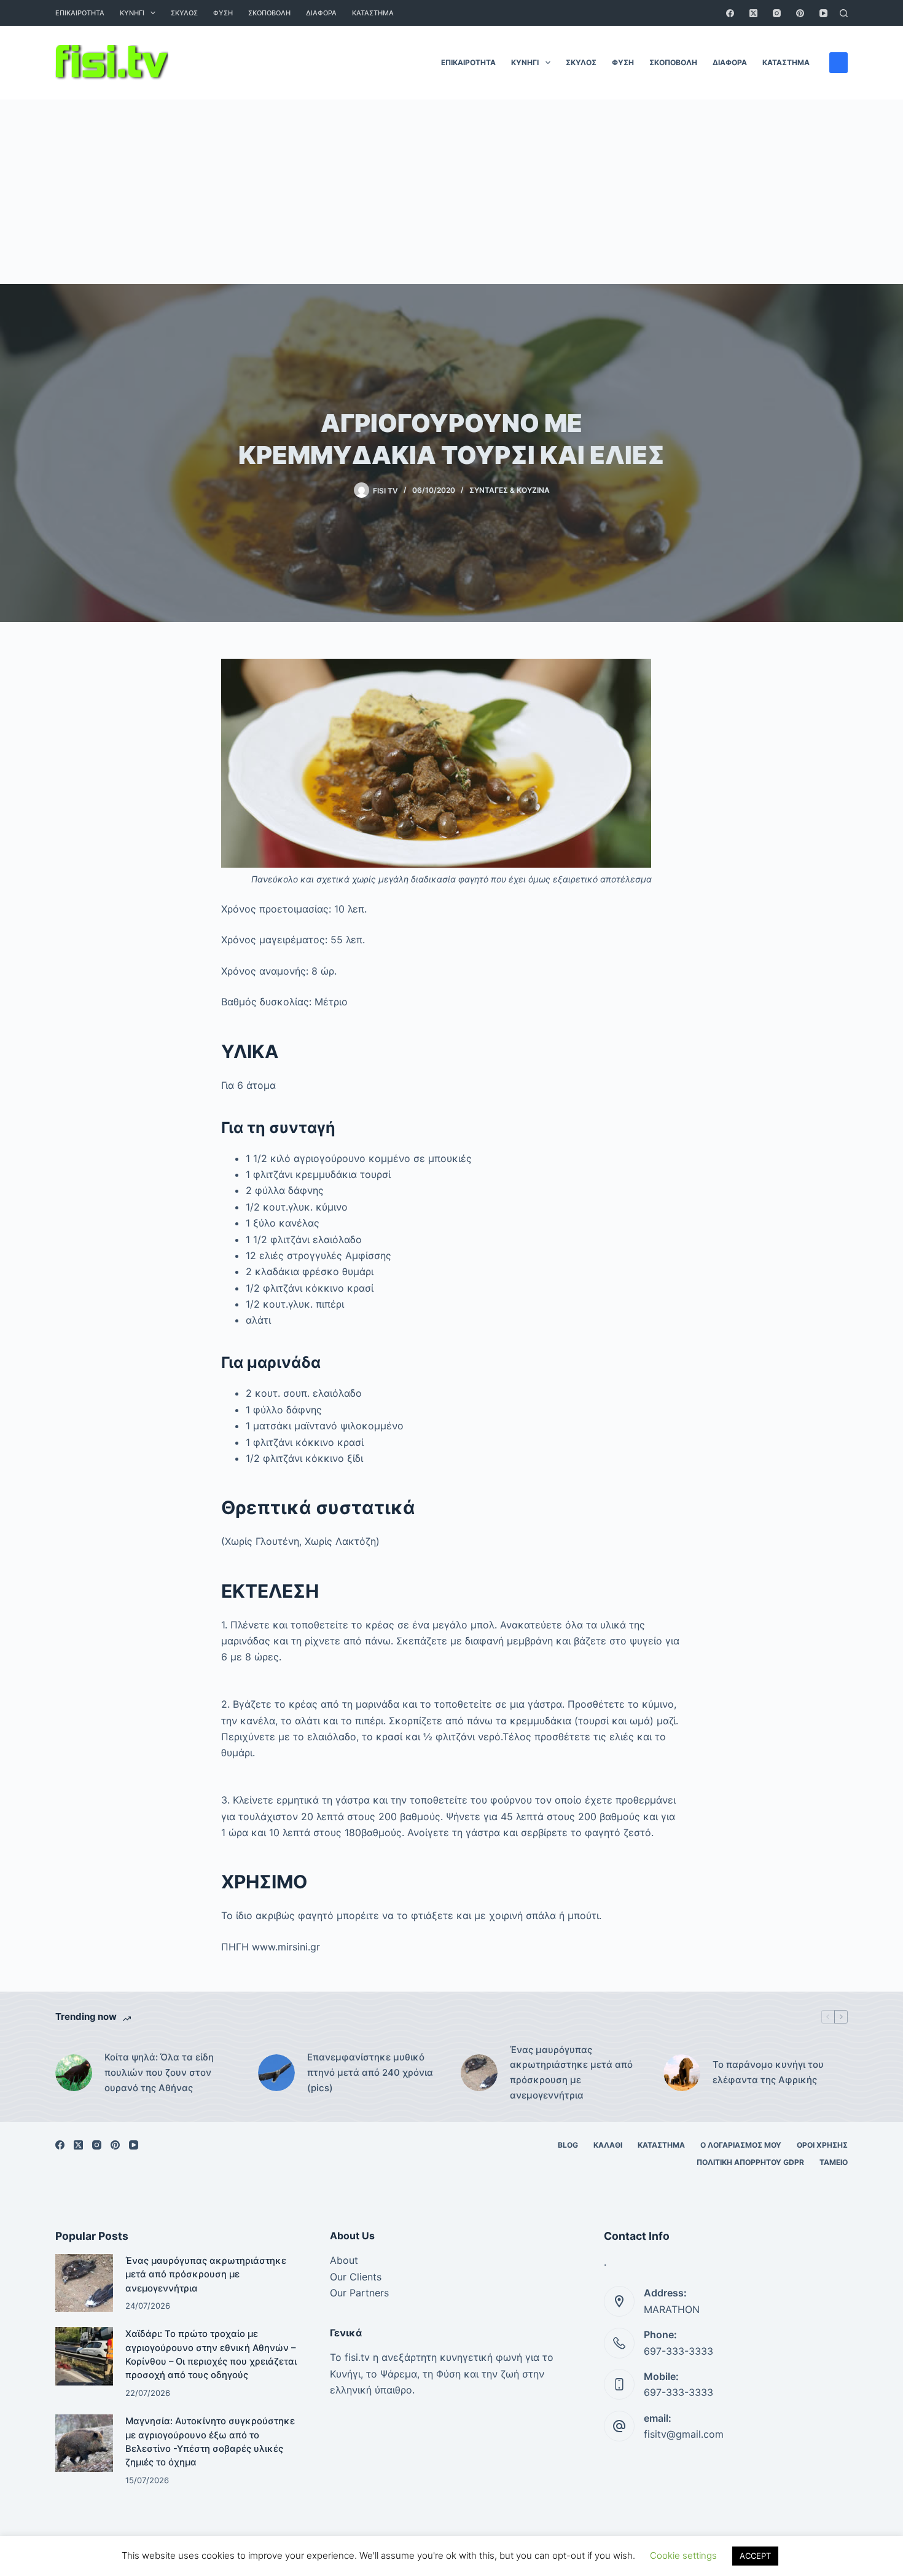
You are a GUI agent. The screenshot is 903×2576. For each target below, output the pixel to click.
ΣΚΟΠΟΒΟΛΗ (269, 13)
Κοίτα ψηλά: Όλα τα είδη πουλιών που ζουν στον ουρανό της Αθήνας (159, 2072)
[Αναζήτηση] (844, 13)
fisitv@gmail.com (684, 2434)
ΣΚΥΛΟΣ (184, 13)
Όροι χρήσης (822, 2145)
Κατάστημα (373, 13)
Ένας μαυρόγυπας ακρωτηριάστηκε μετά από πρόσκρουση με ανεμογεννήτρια (571, 2072)
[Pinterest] (800, 13)
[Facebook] (730, 13)
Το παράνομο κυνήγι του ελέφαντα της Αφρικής (768, 2072)
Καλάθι (608, 2145)
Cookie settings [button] (683, 2555)
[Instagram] (777, 13)
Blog (568, 2145)
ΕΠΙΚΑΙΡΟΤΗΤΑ (80, 13)
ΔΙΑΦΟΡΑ (321, 13)
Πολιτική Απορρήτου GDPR (750, 2162)
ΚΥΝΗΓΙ (132, 13)
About (344, 2260)
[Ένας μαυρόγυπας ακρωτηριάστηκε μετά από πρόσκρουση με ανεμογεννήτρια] (479, 2073)
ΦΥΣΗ (223, 13)
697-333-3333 (678, 2351)
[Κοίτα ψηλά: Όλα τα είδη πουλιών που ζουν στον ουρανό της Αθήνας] (74, 2073)
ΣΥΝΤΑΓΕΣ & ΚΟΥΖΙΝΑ (510, 490)
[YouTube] (823, 13)
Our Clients (356, 2277)
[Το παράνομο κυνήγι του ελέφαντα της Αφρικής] (682, 2073)
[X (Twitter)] (753, 13)
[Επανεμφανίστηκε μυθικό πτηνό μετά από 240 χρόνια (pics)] (276, 2073)
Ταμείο (834, 2162)
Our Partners (359, 2293)
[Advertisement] (451, 192)
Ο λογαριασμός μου (741, 2145)
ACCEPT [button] (755, 2556)
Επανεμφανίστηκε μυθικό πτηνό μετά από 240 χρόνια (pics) (370, 2072)
